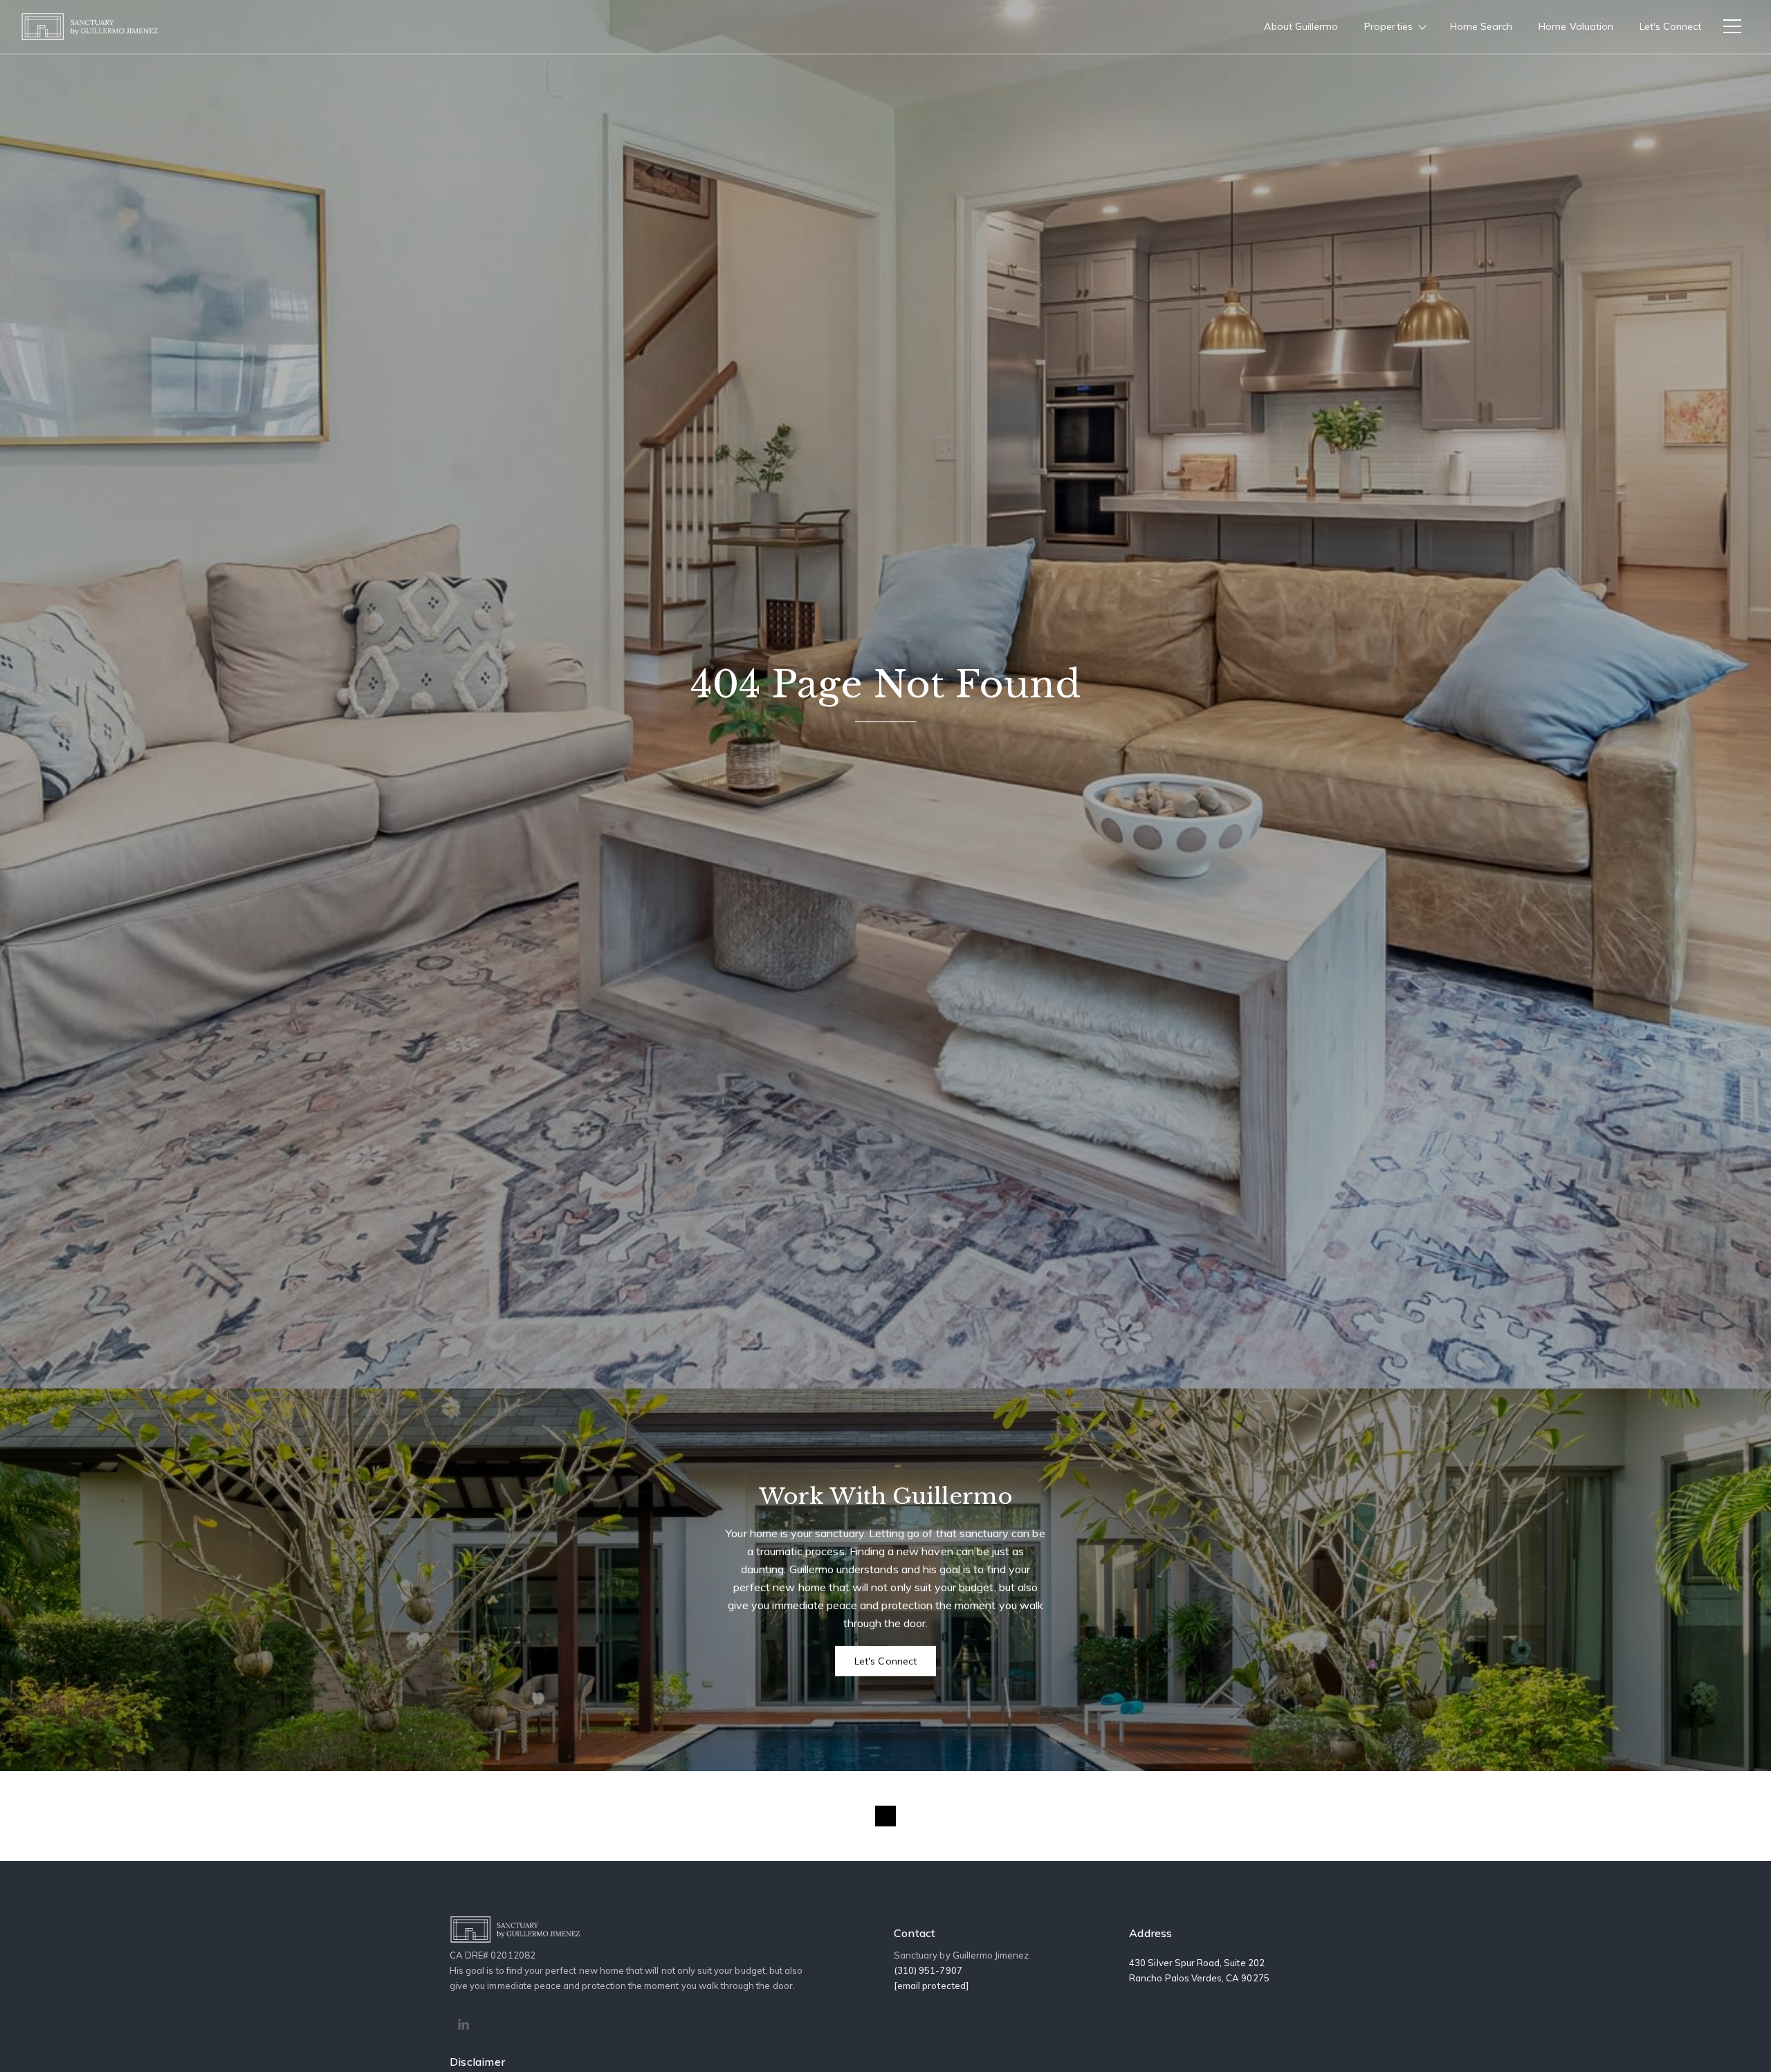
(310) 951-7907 (928, 1970)
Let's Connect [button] (885, 1661)
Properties (1388, 26)
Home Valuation (1576, 26)
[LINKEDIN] (464, 2025)
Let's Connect (1670, 26)
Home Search (1481, 26)
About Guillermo (1301, 26)
